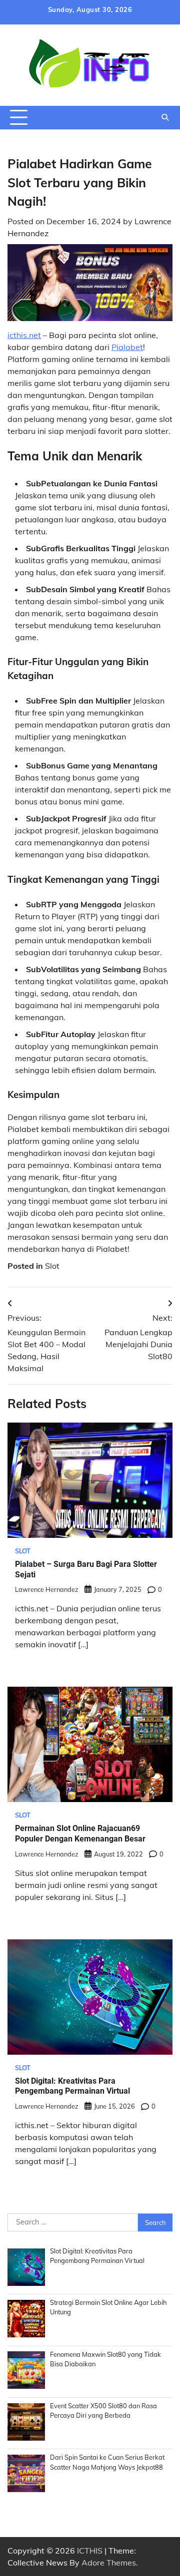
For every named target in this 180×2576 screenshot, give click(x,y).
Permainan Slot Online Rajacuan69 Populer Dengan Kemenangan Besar (80, 1834)
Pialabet (127, 347)
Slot (52, 1266)
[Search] (165, 117)
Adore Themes (109, 2563)
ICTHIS (90, 2551)
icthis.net (24, 335)
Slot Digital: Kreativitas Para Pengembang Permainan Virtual (72, 2086)
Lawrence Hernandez (47, 1589)
